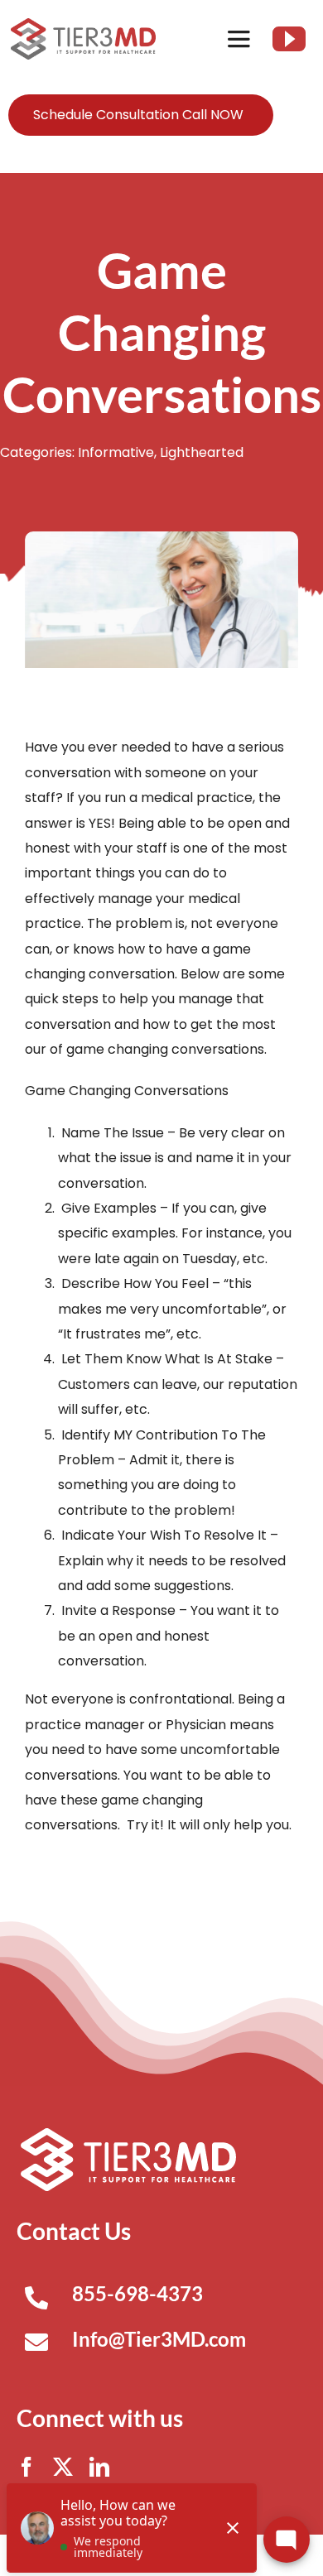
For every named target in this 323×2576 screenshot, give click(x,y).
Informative (116, 452)
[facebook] (27, 2467)
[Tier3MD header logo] (83, 24)
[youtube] (289, 39)
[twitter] (63, 2467)
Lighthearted (202, 452)
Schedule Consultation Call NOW (138, 115)
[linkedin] (99, 2467)
